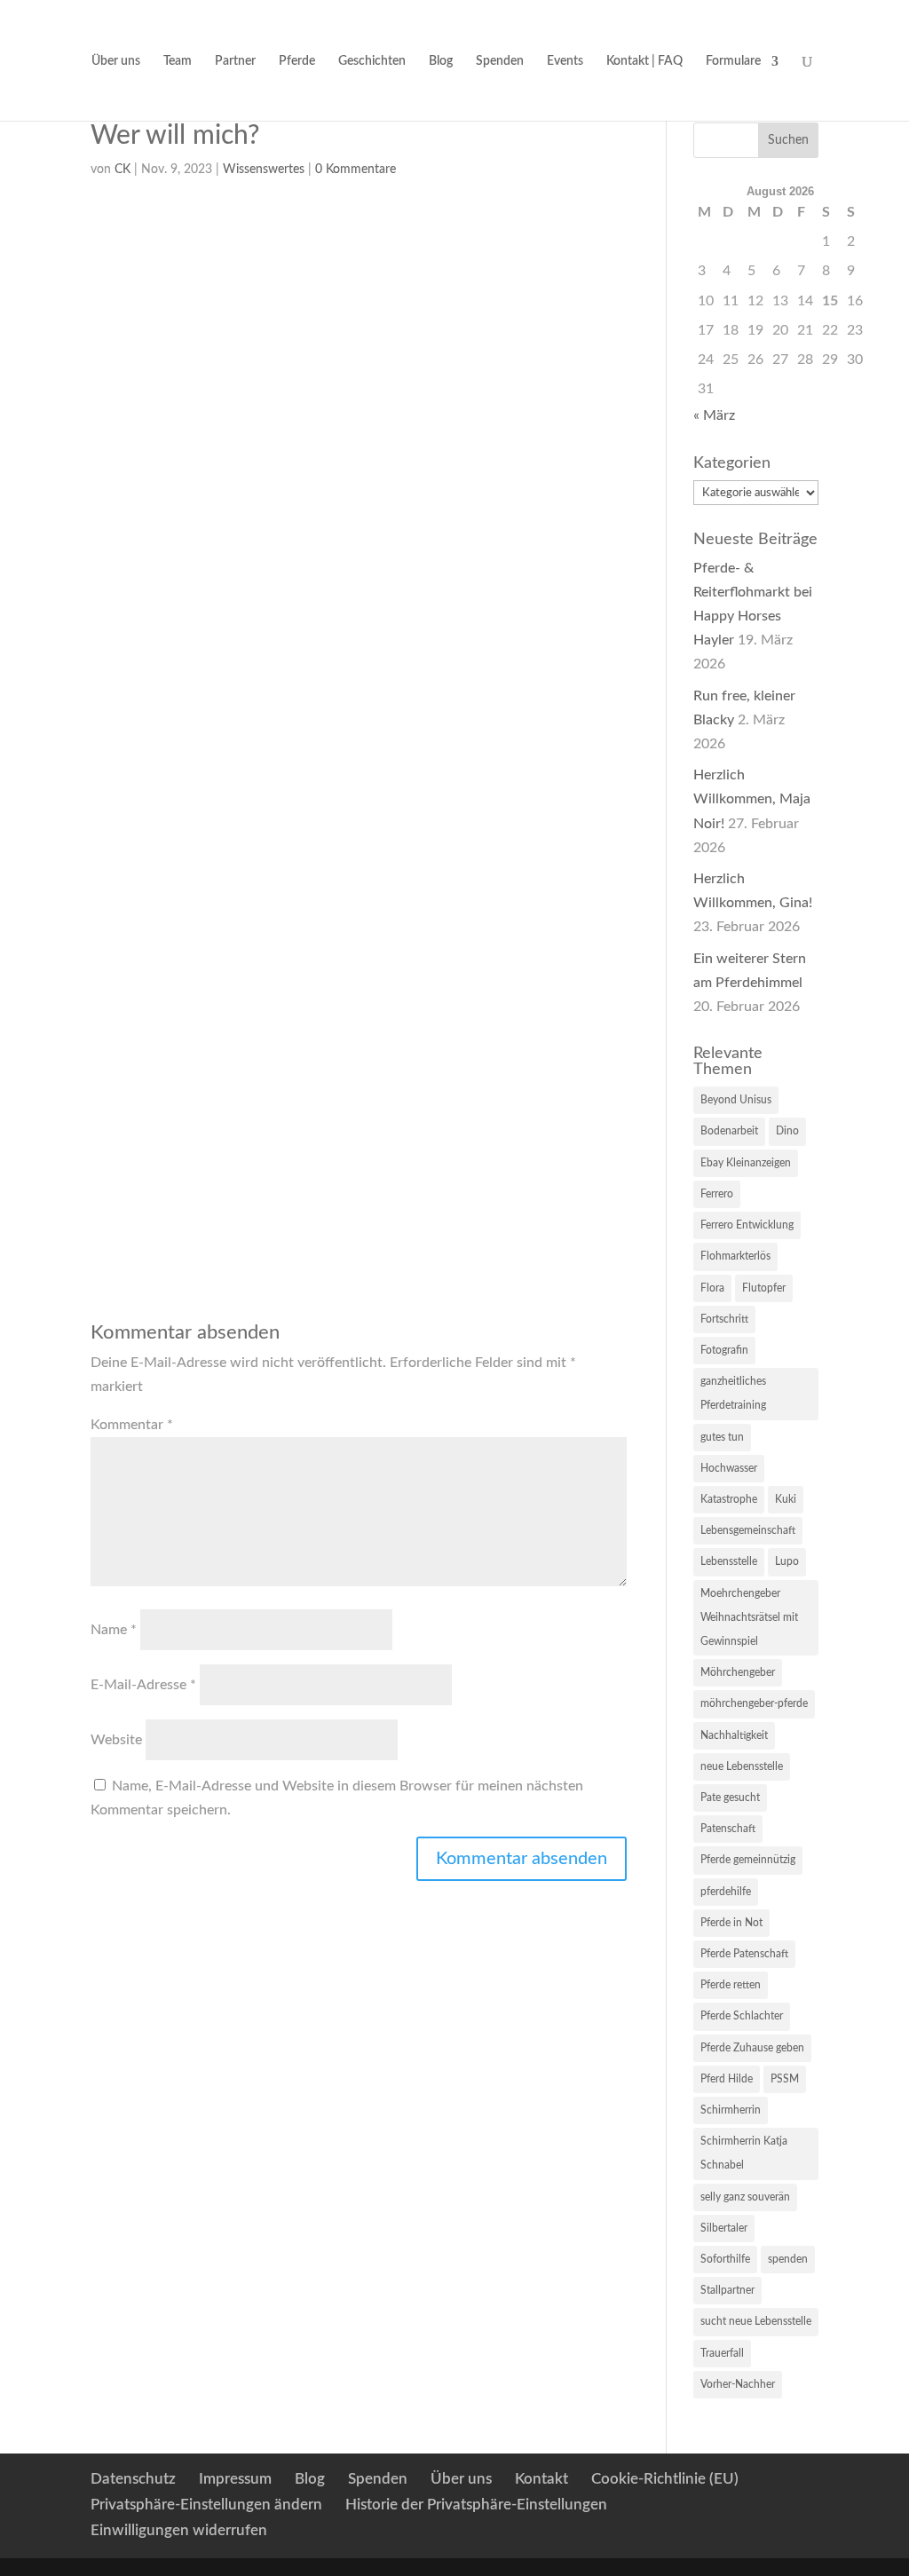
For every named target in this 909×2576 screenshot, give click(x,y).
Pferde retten (731, 1985)
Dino (787, 1131)
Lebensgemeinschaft (748, 1530)
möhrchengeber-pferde (754, 1703)
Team (178, 61)
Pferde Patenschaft (744, 1954)
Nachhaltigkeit (734, 1735)
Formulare (733, 61)
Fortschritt (724, 1319)
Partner (235, 61)
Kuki (786, 1499)
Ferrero (717, 1194)
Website (116, 1740)
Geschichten (372, 61)
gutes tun (722, 1437)
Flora (712, 1288)
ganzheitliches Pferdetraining (733, 1393)
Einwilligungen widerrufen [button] (179, 2530)
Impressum (235, 2479)
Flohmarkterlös (735, 1256)
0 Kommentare (356, 170)
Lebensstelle (729, 1561)
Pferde (297, 61)
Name (114, 1630)
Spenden (500, 61)
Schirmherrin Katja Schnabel (744, 2153)
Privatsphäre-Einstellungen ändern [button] (206, 2505)
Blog (441, 61)
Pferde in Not (731, 1923)
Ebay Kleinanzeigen (746, 1163)
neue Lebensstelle (742, 1766)
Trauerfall (722, 2353)
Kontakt (541, 2479)
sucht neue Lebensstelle (756, 2321)
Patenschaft (728, 1829)
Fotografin (724, 1350)
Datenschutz (133, 2479)
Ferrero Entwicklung (747, 1225)
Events (565, 61)
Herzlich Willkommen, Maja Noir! (752, 799)
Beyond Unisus (736, 1100)
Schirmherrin (731, 2110)
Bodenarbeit (729, 1131)
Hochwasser (729, 1468)
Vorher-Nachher (738, 2384)
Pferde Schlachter (742, 2016)
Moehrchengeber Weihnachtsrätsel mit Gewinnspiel (749, 1617)
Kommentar (132, 1425)
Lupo (787, 1561)
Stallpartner (727, 2290)
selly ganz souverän (745, 2197)
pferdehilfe (726, 1892)
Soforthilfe (725, 2259)
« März (714, 415)
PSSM (785, 2079)
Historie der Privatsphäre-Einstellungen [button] (476, 2505)
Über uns (116, 61)
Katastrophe (729, 1499)
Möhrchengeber (738, 1672)
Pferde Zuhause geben (752, 2048)
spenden (788, 2259)
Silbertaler (724, 2228)
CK (123, 170)
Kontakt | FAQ (644, 61)
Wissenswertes (264, 170)
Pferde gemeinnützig (748, 1860)
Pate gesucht (730, 1798)
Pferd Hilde (727, 2079)
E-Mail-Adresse (143, 1685)
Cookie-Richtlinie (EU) (665, 2479)
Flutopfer (764, 1288)
